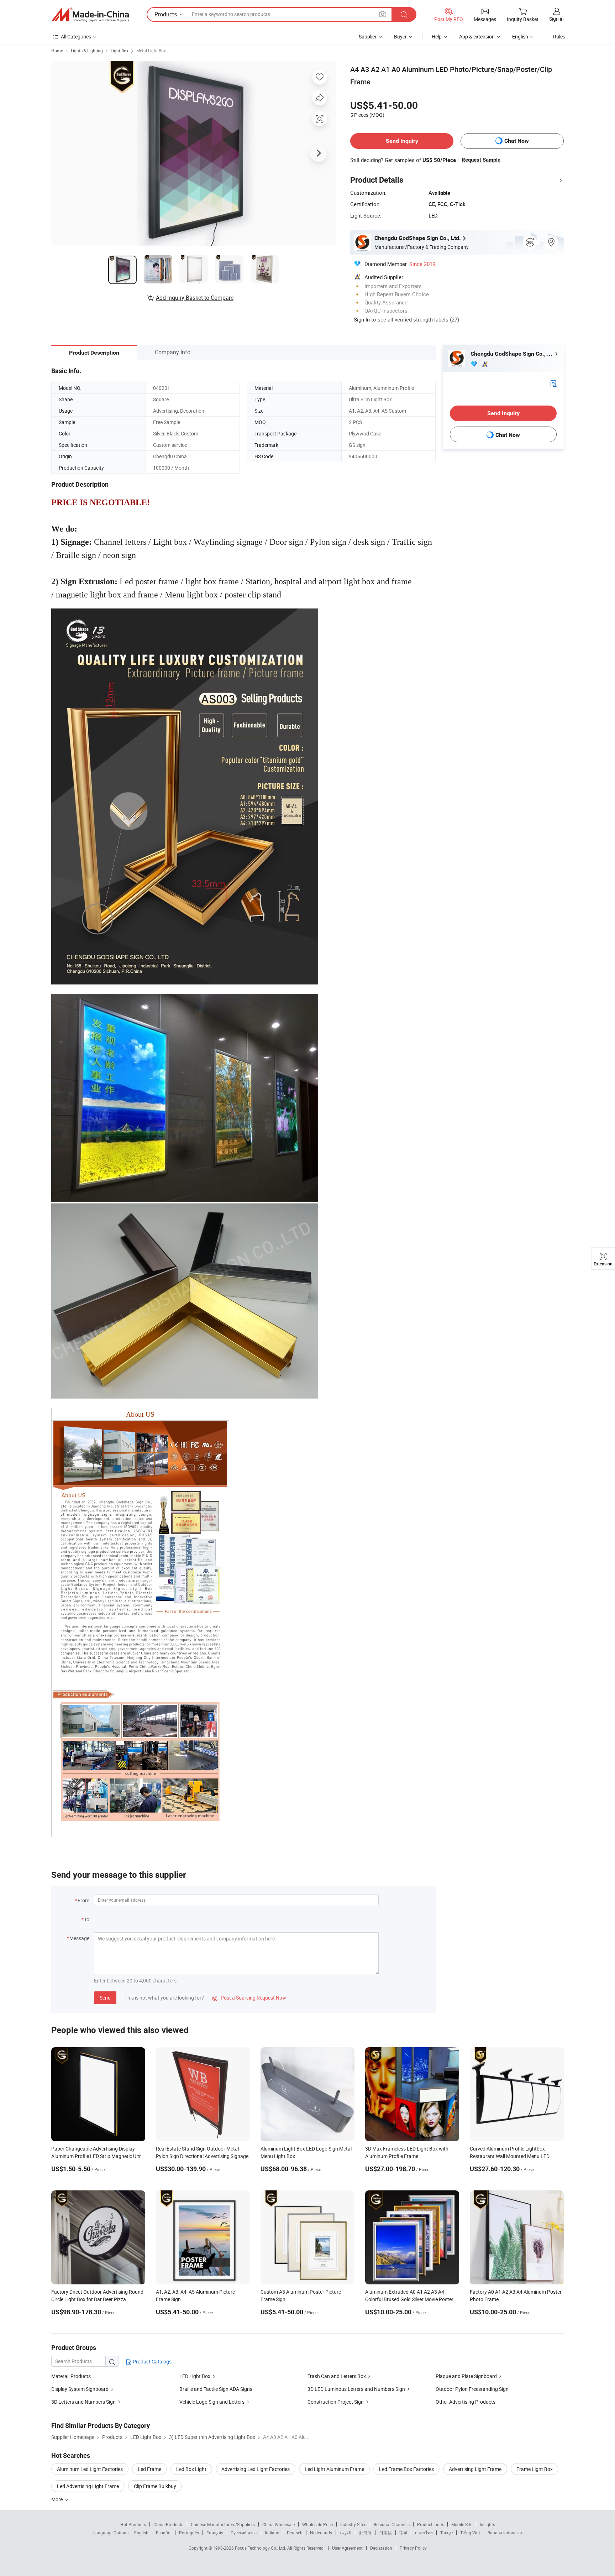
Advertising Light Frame (475, 2469)
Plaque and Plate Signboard (466, 2376)
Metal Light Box (151, 51)
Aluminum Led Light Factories (90, 2469)
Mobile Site (462, 2524)
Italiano (272, 2533)
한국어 (365, 2533)
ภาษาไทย (424, 2533)
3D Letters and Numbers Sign (83, 2402)
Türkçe (446, 2533)
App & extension (477, 36)
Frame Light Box (535, 2469)
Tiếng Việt (470, 2533)
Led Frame (149, 2469)
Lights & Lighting (87, 51)
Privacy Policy (413, 2548)
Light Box (120, 51)
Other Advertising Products (466, 2402)
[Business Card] (553, 383)
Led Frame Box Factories (406, 2469)
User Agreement (347, 2548)
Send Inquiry (402, 141)
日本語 (385, 2533)
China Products (168, 2524)
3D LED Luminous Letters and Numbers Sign (356, 2389)
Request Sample (481, 160)
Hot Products (133, 2524)
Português (189, 2533)
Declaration (381, 2548)
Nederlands (321, 2533)
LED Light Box (195, 2376)
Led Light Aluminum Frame (334, 2469)
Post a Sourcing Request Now (249, 1998)
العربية (345, 2533)
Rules (559, 36)
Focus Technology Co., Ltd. (261, 2548)
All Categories (76, 36)
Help (437, 36)
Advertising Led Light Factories (256, 2469)
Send (105, 1998)
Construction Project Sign (336, 2402)
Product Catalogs (152, 2361)
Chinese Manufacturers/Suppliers (223, 2524)
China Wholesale (278, 2524)
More (57, 2499)
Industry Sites (353, 2524)
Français (215, 2533)
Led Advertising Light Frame (88, 2486)
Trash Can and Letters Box (337, 2376)
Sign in (556, 19)
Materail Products (71, 2376)
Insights (487, 2524)
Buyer (400, 36)
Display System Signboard (80, 2389)
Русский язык (244, 2533)
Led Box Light (191, 2469)
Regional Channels (392, 2524)
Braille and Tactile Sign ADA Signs (216, 2389)
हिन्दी (403, 2533)
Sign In (362, 319)
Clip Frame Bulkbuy (155, 2486)
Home (57, 51)
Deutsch (295, 2533)
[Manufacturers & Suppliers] (90, 15)
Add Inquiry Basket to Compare (195, 298)
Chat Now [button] (517, 141)
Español (164, 2533)
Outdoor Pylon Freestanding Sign (472, 2389)
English (141, 2533)
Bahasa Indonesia (505, 2533)
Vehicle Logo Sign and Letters (212, 2402)
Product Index (430, 2524)
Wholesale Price (317, 2524)
